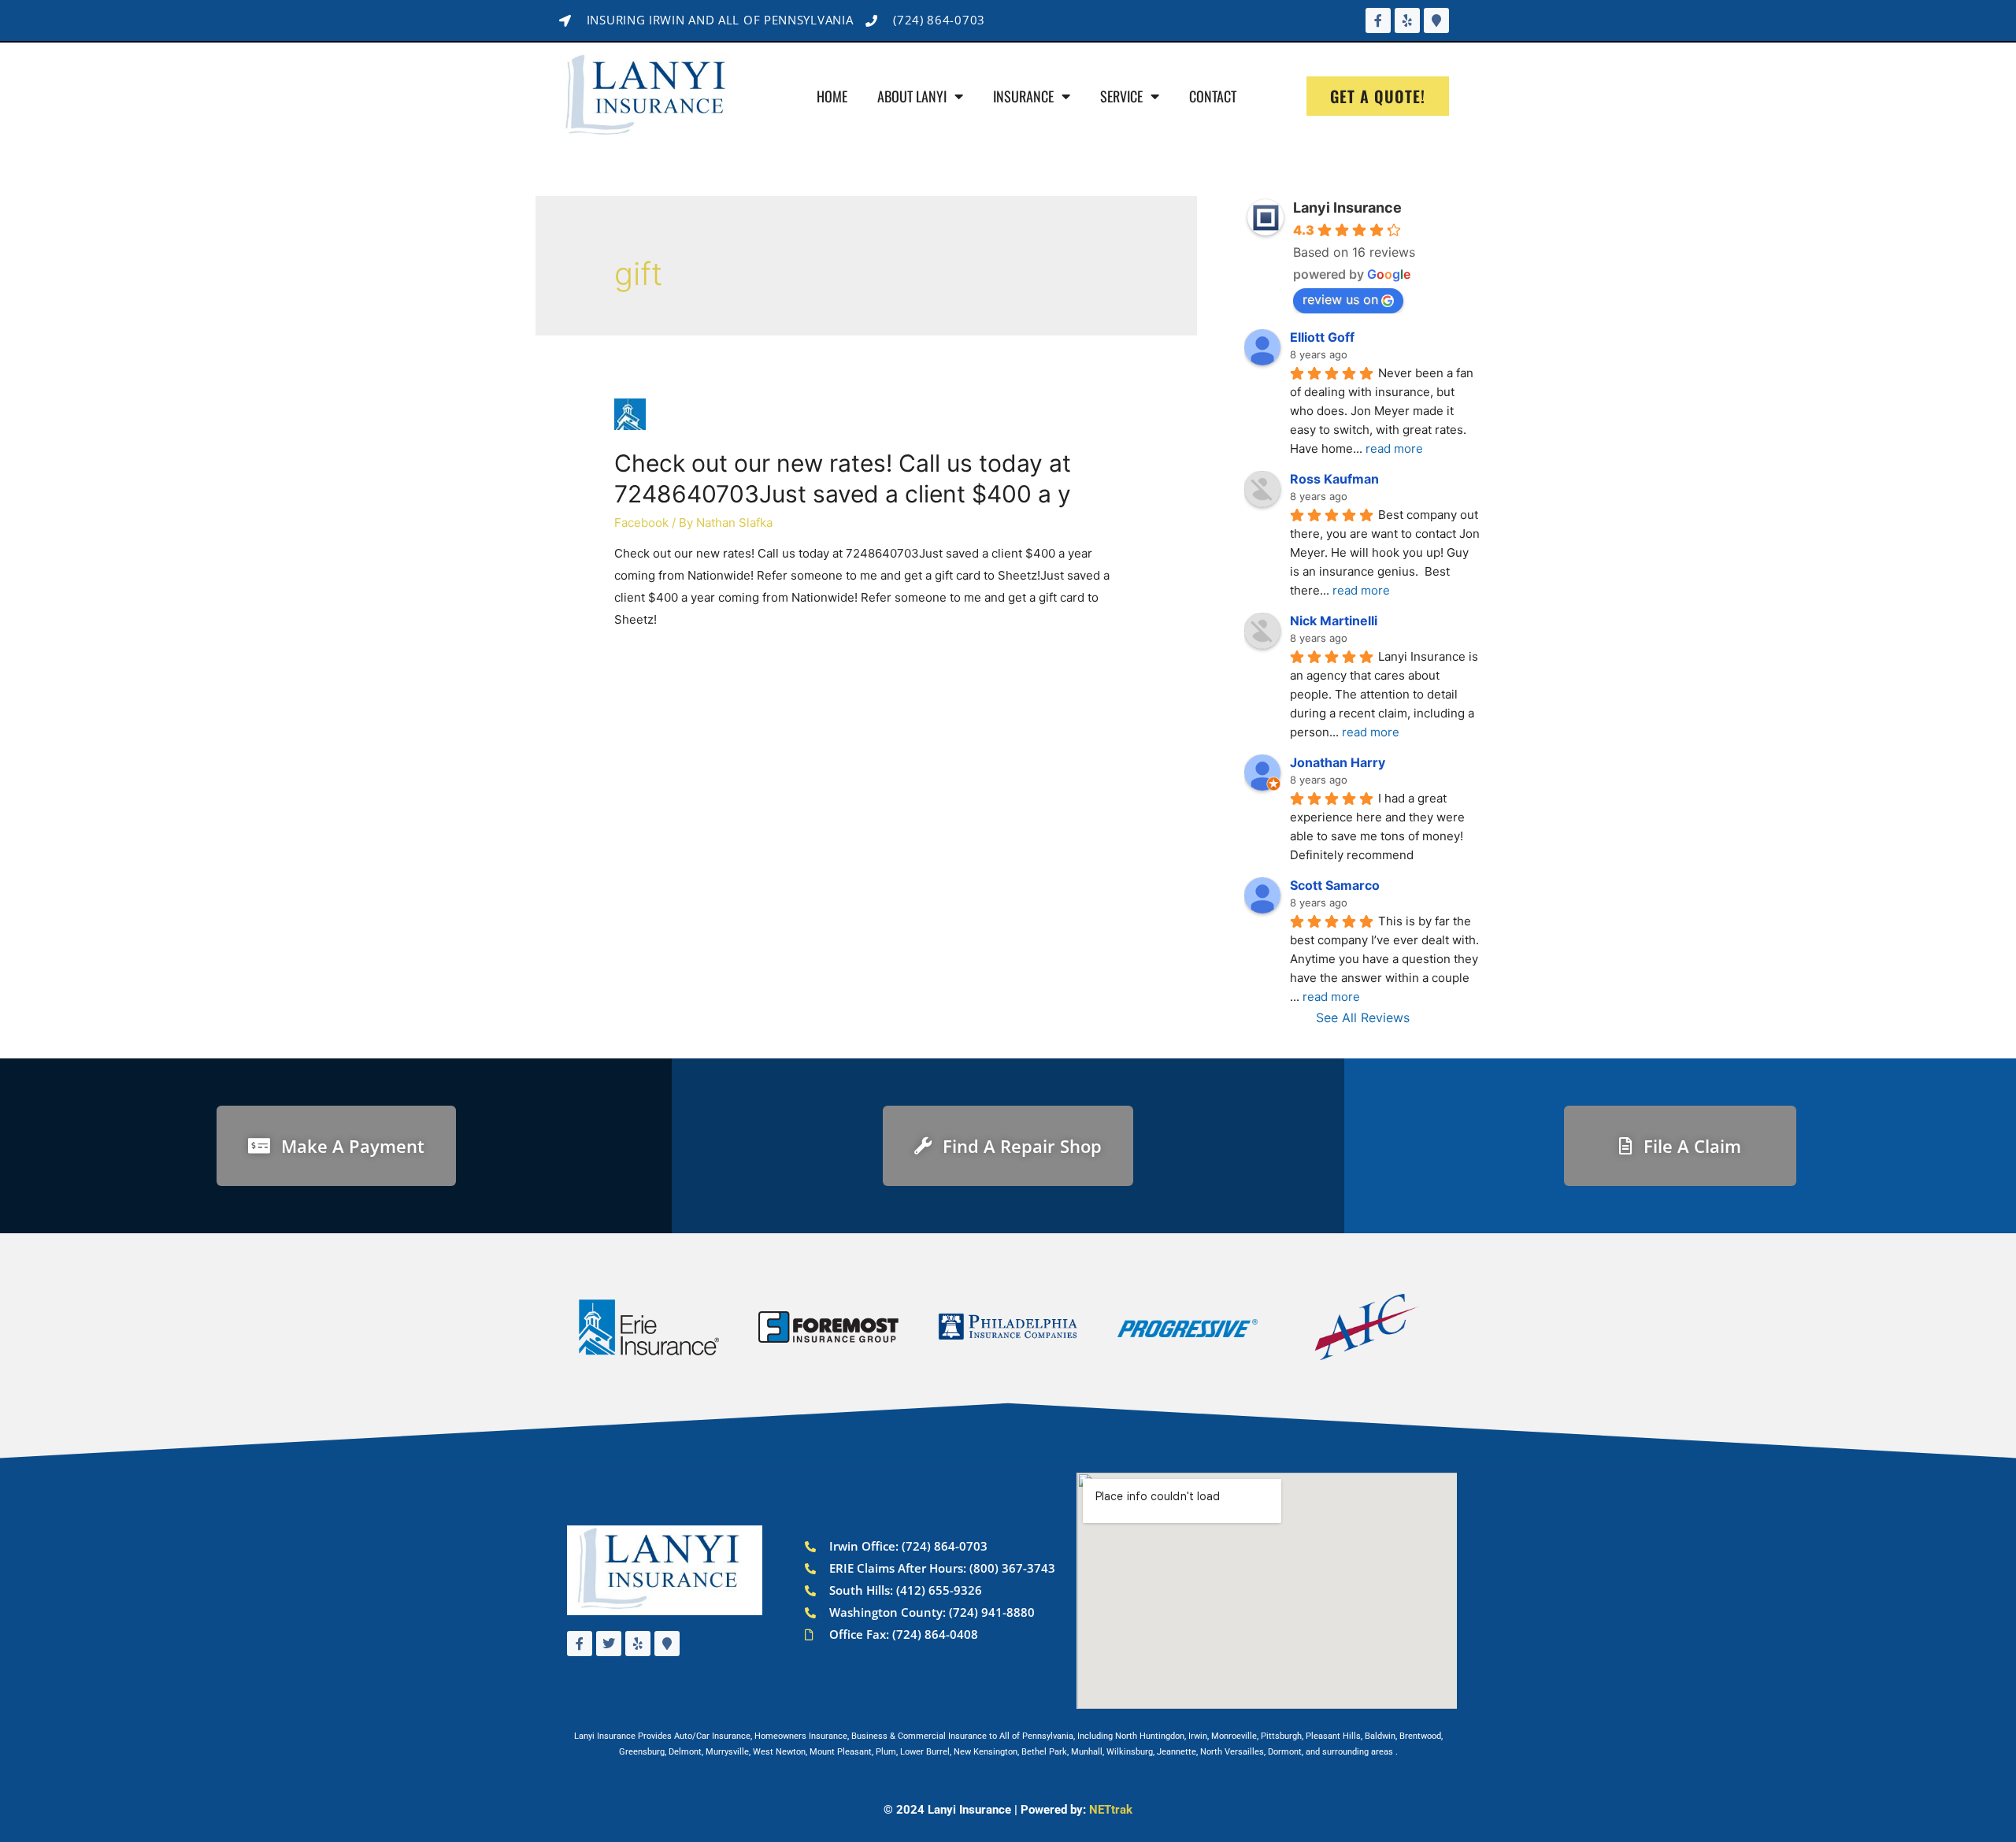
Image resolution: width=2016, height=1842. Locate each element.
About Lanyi (912, 96)
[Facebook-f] (1378, 20)
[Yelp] (1407, 20)
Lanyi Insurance (1347, 208)
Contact (1213, 96)
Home (832, 96)
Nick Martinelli (1334, 621)
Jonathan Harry (1338, 762)
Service (1121, 96)
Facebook (641, 523)
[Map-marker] (1436, 20)
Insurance (1023, 96)
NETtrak (1111, 1810)
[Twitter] (609, 1644)
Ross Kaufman (1334, 479)
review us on (1340, 299)
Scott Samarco (1335, 885)
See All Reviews (1363, 1017)
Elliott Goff (1322, 337)
